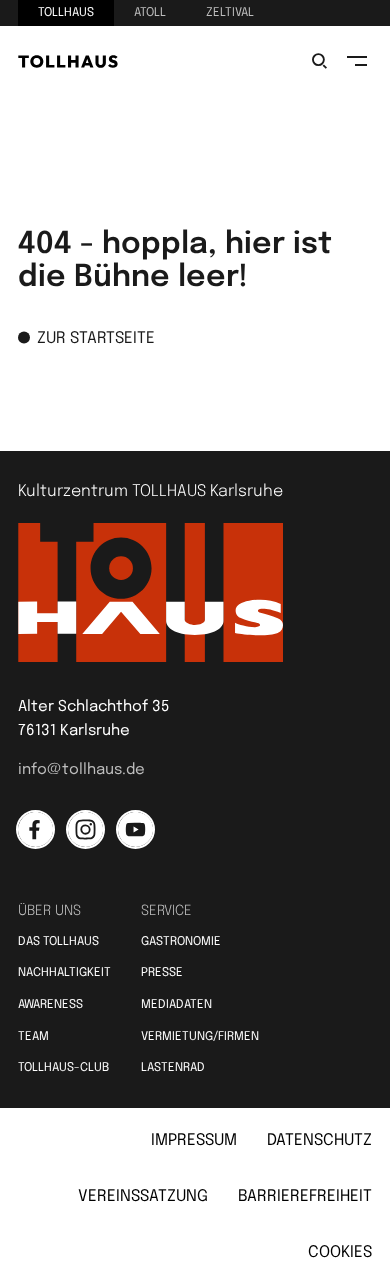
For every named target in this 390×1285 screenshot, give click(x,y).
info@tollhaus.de (81, 770)
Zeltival (230, 13)
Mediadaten (176, 1005)
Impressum (194, 1140)
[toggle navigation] (357, 61)
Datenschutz (319, 1140)
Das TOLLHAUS (58, 942)
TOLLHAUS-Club (63, 1068)
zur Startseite (96, 338)
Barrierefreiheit (305, 1196)
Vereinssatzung (143, 1196)
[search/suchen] (319, 61)
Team (33, 1037)
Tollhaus (66, 13)
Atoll (150, 13)
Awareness (50, 1005)
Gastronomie (181, 942)
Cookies (340, 1252)
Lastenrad (173, 1068)
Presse (162, 973)
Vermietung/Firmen (200, 1037)
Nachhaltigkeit (64, 973)
